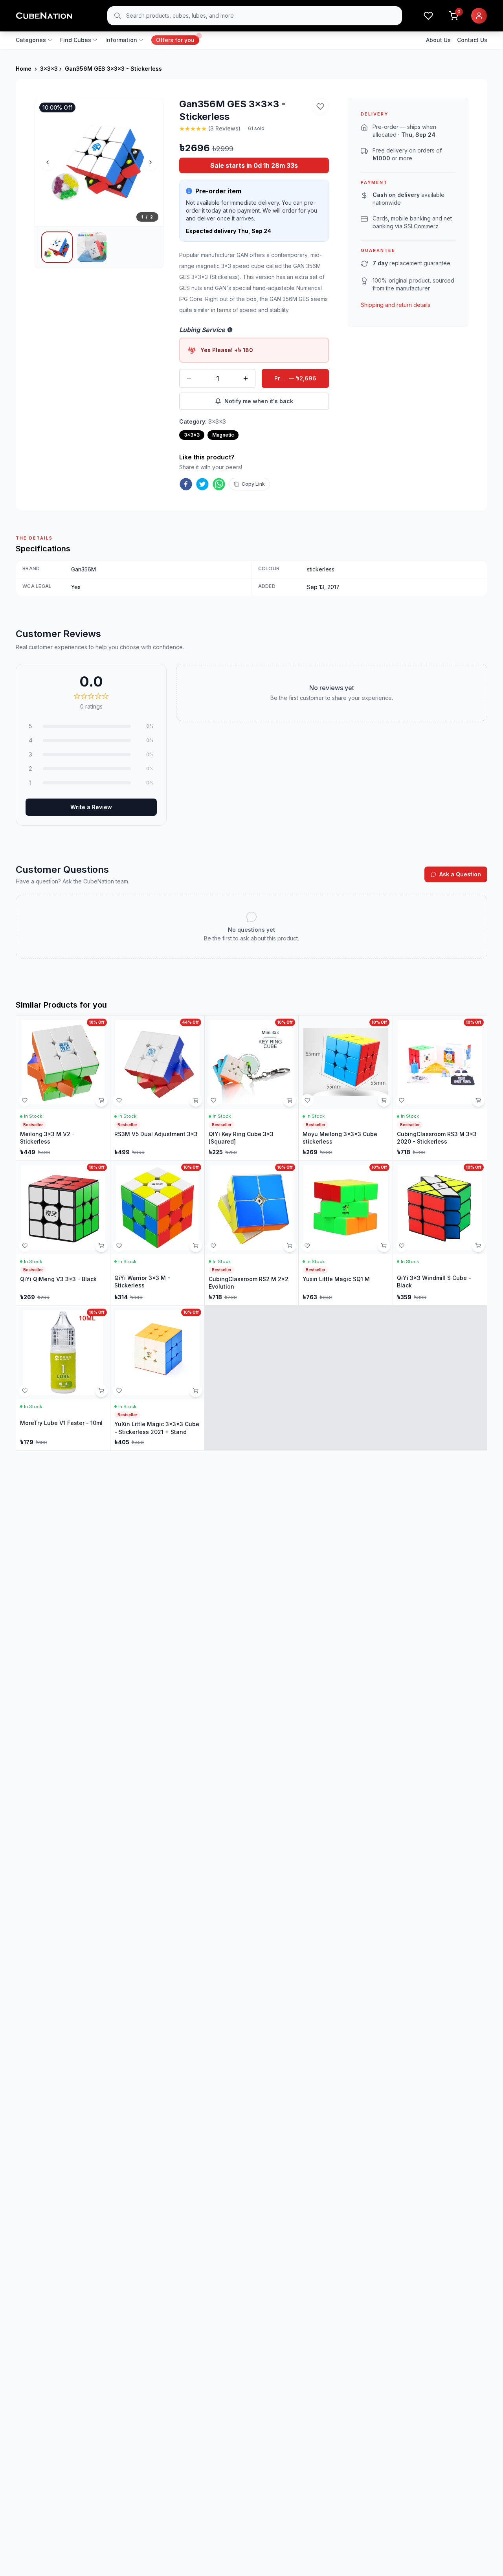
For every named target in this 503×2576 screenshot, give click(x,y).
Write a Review (91, 807)
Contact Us (472, 40)
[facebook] (186, 484)
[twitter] (202, 484)
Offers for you (175, 40)
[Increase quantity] (246, 378)
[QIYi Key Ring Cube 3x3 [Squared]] (252, 1088)
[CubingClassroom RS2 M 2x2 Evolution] (252, 1233)
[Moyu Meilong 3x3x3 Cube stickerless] (346, 1088)
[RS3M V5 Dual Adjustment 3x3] (157, 1088)
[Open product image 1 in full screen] (99, 162)
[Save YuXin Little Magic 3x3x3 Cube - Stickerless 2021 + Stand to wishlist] (119, 1391)
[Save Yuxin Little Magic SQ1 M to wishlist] (307, 1246)
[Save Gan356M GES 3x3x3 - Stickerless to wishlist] (320, 106)
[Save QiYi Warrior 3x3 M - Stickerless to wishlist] (119, 1246)
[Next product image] (151, 162)
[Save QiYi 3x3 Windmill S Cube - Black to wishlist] (402, 1246)
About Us (438, 40)
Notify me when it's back (259, 401)
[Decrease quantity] (189, 378)
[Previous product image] (48, 162)
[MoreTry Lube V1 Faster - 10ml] (63, 1378)
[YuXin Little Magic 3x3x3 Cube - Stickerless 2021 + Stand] (157, 1378)
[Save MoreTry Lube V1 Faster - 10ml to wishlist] (25, 1391)
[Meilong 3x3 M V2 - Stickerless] (63, 1088)
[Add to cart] (101, 1100)
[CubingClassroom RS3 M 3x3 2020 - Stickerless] (440, 1088)
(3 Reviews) (224, 128)
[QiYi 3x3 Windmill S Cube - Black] (440, 1233)
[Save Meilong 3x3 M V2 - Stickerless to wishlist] (25, 1100)
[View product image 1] (57, 247)
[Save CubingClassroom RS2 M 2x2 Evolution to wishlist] (213, 1246)
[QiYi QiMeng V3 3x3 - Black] (63, 1233)
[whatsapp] (219, 484)
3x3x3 (49, 69)
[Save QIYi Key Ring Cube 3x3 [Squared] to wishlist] (213, 1100)
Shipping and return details (396, 305)
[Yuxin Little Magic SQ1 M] (346, 1233)
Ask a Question (460, 874)
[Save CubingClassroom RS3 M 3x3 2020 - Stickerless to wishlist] (402, 1100)
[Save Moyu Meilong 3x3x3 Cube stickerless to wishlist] (307, 1100)
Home (24, 69)
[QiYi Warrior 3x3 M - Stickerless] (157, 1233)
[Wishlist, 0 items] (428, 16)
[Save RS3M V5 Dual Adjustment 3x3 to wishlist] (119, 1100)
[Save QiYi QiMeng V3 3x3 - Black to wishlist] (25, 1246)
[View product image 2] (92, 247)
